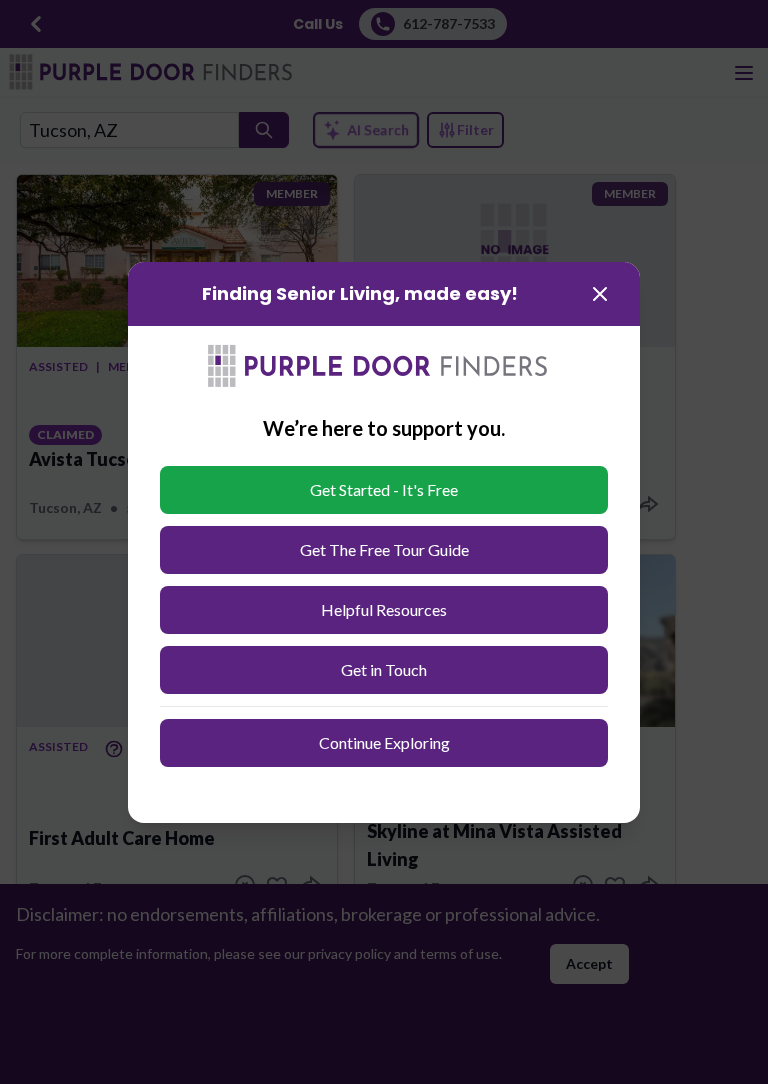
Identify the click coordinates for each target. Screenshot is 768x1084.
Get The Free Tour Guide (384, 549)
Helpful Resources (384, 609)
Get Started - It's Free (384, 489)
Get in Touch (384, 669)
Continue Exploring (384, 742)
